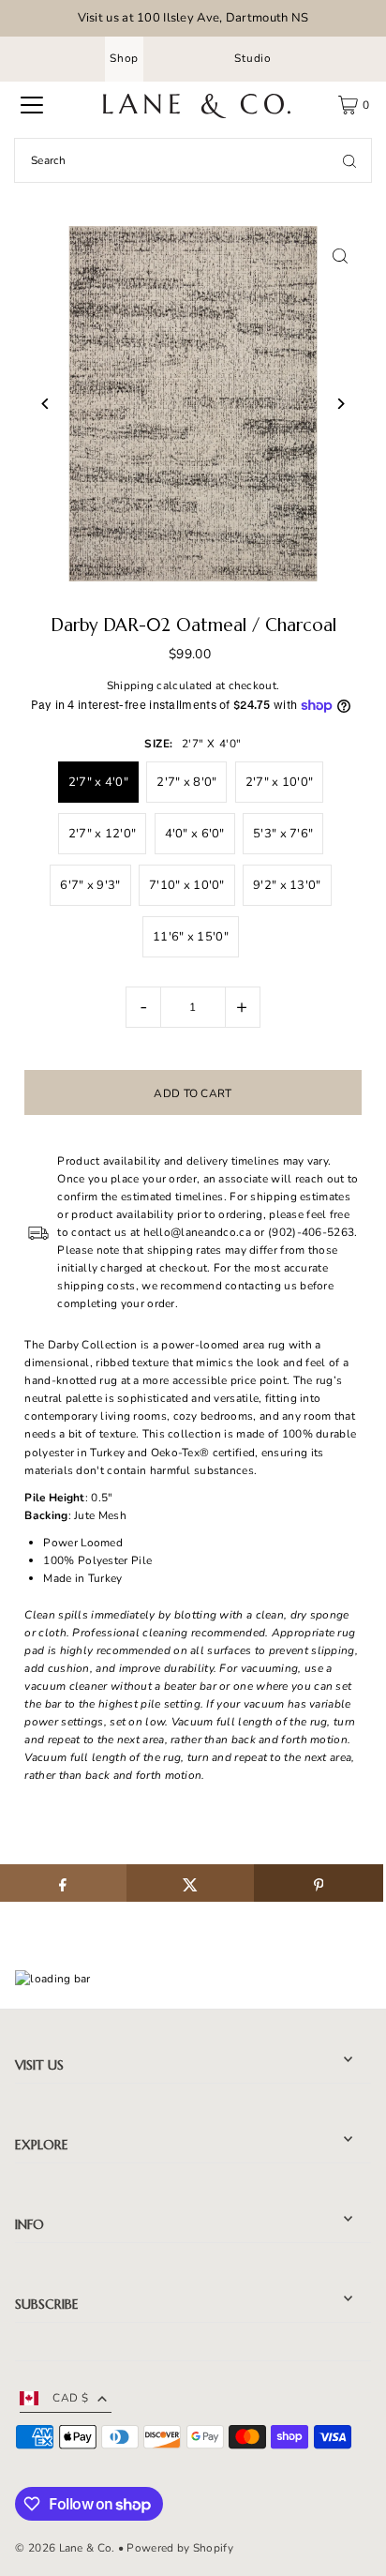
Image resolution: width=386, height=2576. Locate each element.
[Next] (341, 404)
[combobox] (193, 160)
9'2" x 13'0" (287, 885)
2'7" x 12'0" (103, 834)
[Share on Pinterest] (318, 1883)
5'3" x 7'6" (283, 834)
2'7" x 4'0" (98, 782)
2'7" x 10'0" (280, 782)
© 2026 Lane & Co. (65, 2548)
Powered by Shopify (179, 2548)
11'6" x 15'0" (191, 937)
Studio (253, 58)
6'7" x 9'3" (90, 885)
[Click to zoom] (341, 256)
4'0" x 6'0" (195, 834)
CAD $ (70, 2398)
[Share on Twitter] (191, 1883)
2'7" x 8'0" (186, 782)
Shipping (130, 685)
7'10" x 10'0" (187, 885)
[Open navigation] (32, 105)
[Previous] (45, 404)
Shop (124, 58)
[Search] (349, 160)
